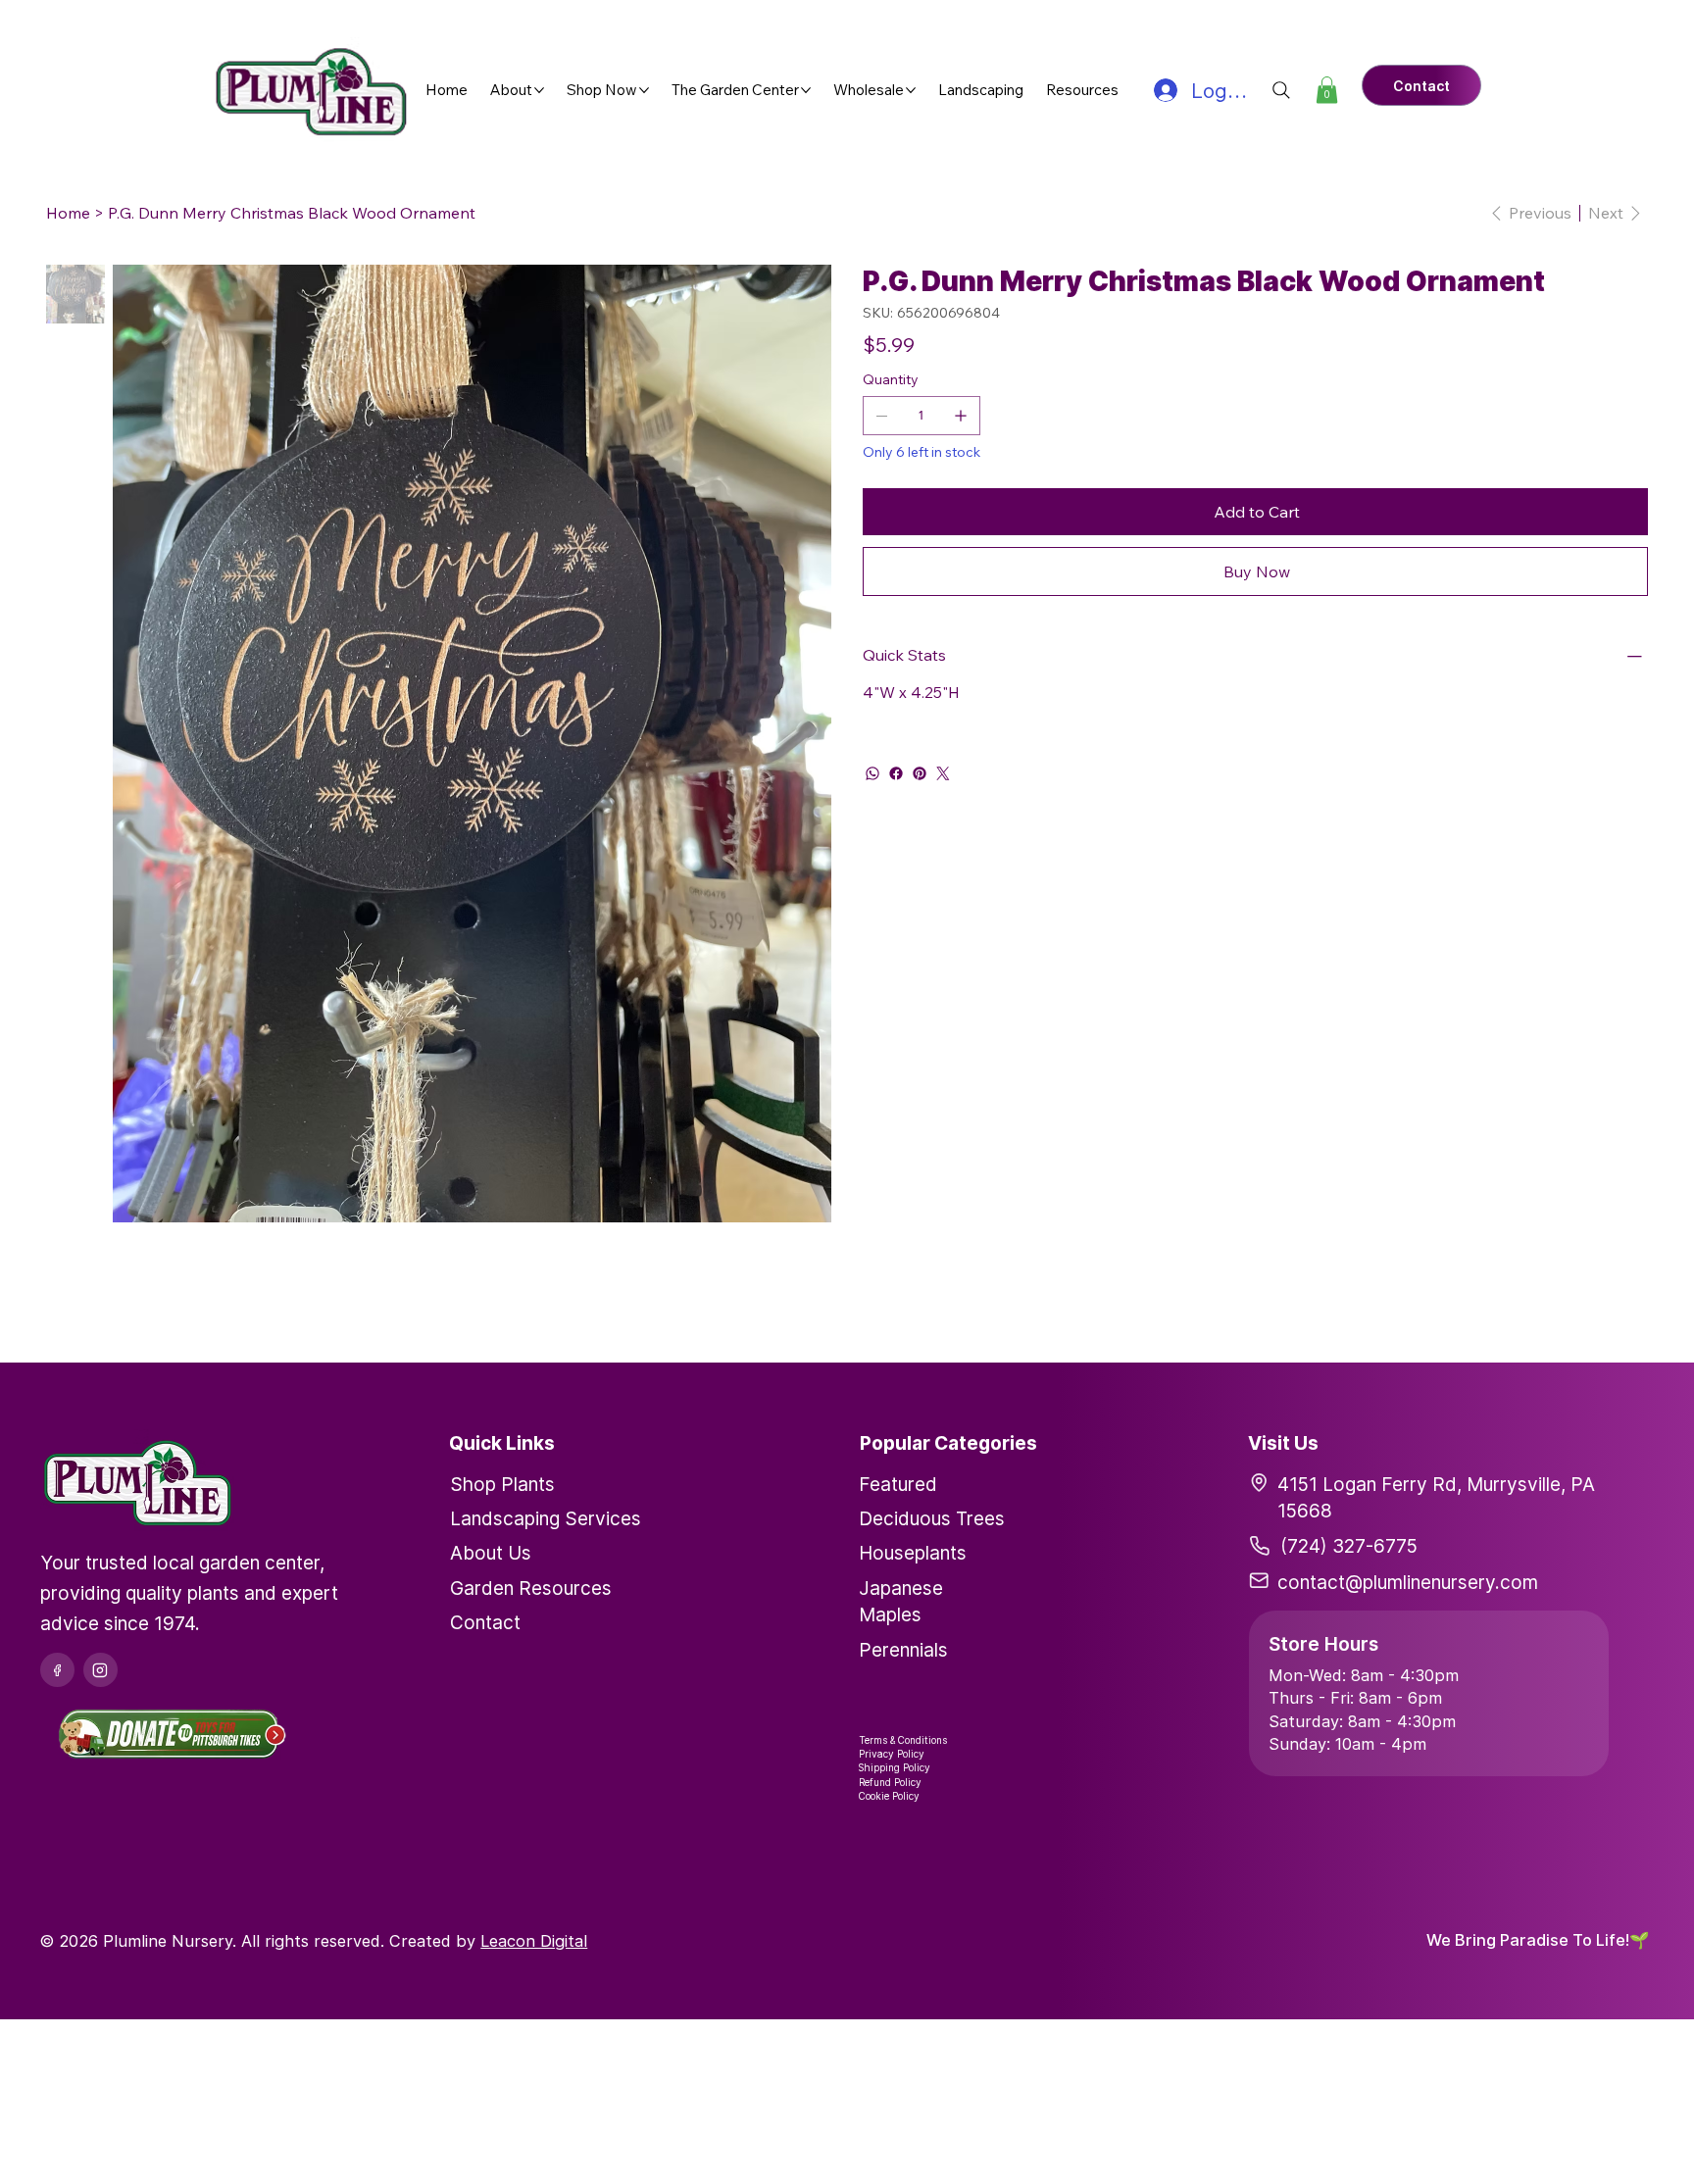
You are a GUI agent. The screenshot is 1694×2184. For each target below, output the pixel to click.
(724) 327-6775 (1349, 1546)
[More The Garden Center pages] (806, 90)
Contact (485, 1622)
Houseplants (913, 1553)
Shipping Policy (895, 1767)
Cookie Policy (889, 1796)
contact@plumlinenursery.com (1408, 1582)
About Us (491, 1553)
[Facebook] (896, 773)
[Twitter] (943, 773)
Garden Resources (531, 1588)
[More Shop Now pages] (644, 90)
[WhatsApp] (872, 773)
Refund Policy (890, 1782)
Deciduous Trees (932, 1518)
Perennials (903, 1650)
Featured (898, 1484)
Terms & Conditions (903, 1740)
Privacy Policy (892, 1754)
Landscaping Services (546, 1518)
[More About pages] (539, 90)
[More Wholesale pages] (911, 90)
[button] (1327, 90)
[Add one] (961, 416)
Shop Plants (502, 1484)
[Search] (1281, 90)
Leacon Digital (534, 1941)
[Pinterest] (920, 773)
